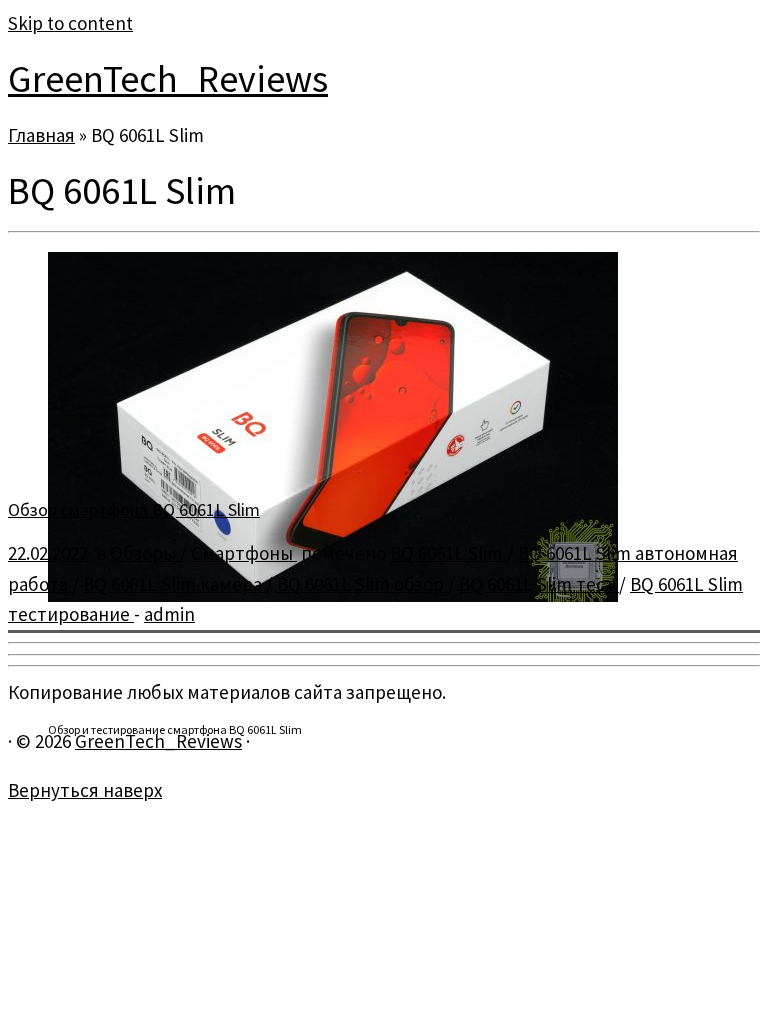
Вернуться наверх (85, 790)
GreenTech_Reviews (168, 78)
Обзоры (145, 553)
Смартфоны (244, 553)
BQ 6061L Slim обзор (362, 584)
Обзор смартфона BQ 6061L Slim (134, 509)
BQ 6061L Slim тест (539, 584)
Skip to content (70, 23)
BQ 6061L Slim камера (174, 584)
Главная (41, 135)
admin (169, 614)
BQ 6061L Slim (448, 553)
